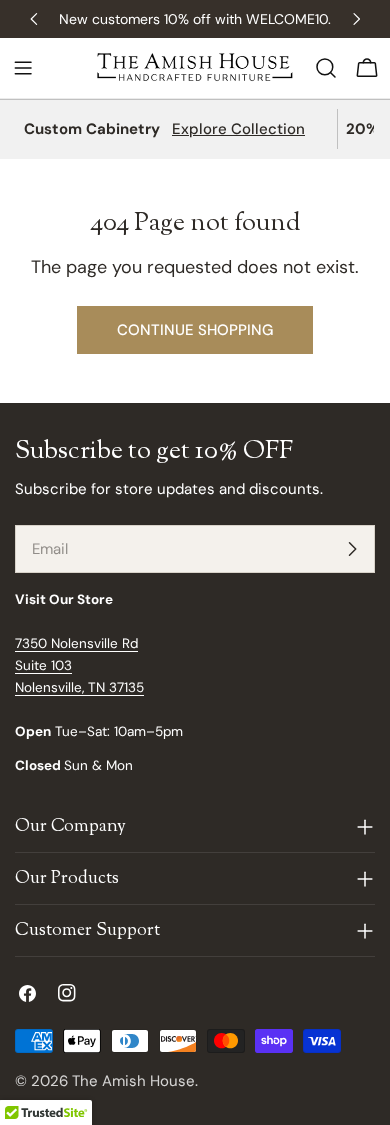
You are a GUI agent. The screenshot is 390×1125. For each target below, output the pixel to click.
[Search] (326, 68)
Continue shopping (195, 330)
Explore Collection (238, 129)
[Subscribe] (352, 549)
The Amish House (133, 1081)
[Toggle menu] (23, 68)
